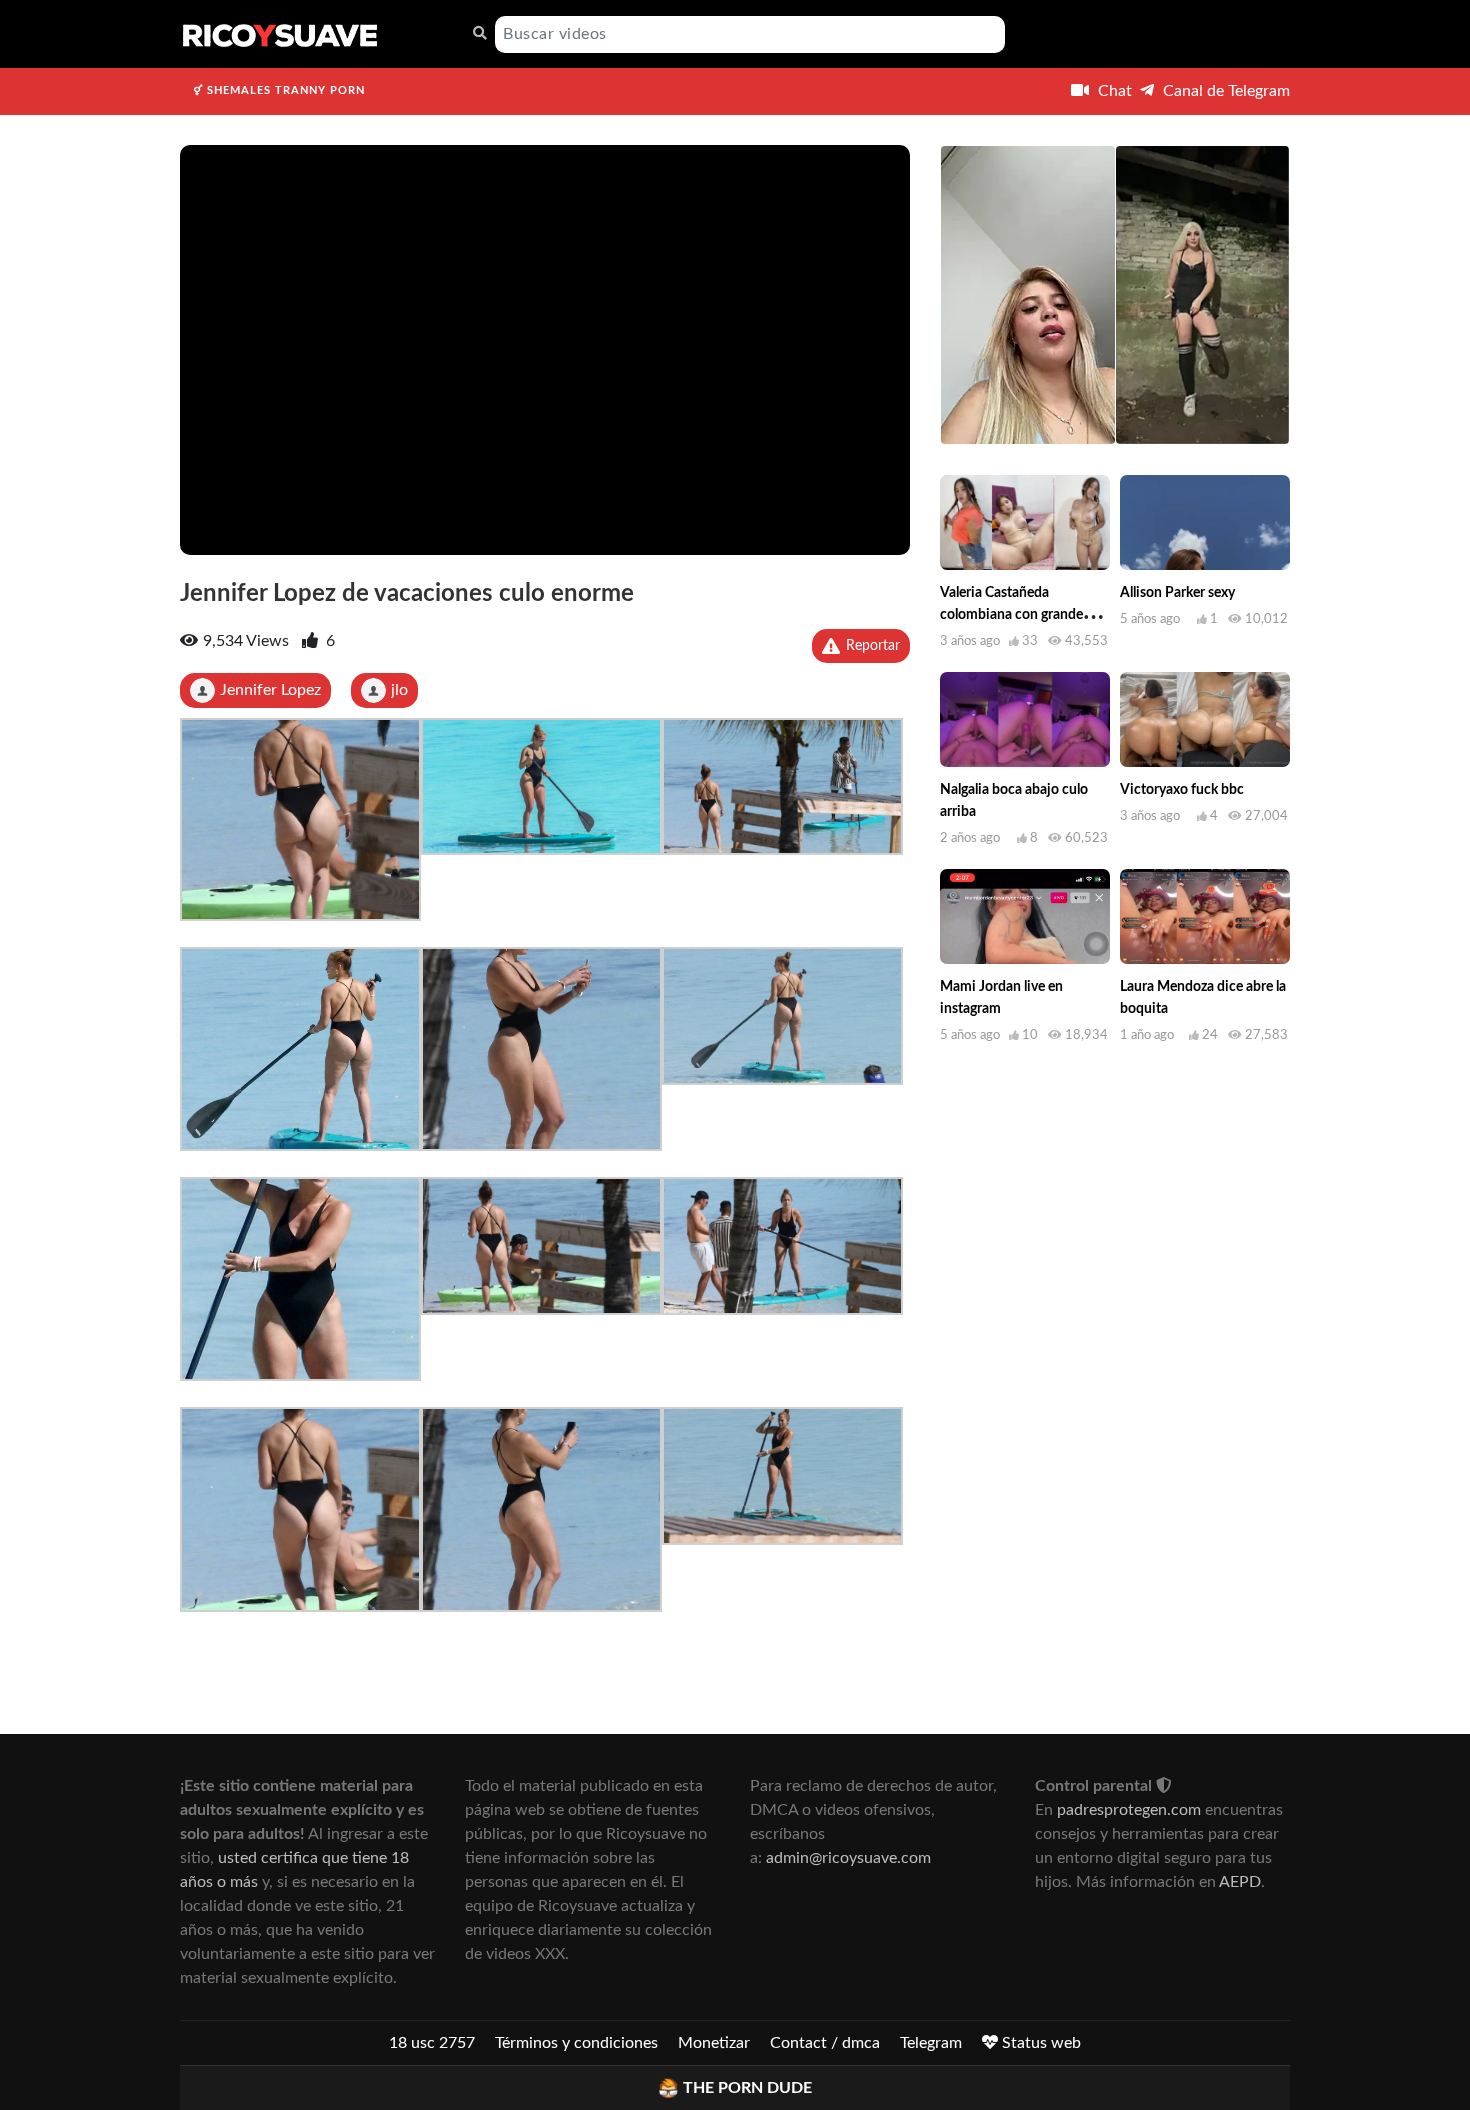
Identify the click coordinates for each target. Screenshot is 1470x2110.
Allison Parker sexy (1177, 593)
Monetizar (714, 2043)
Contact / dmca (825, 2043)
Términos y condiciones (576, 2043)
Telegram (931, 2043)
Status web (1039, 2043)
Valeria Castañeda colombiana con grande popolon (1011, 615)
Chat (1113, 91)
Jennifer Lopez (270, 690)
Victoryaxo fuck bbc (1182, 790)
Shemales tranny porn (284, 90)
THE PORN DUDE (747, 2088)
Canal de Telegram (1224, 91)
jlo (399, 690)
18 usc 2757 (432, 2043)
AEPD (1240, 1882)
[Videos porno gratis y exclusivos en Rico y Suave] (280, 34)
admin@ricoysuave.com (848, 1858)
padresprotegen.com (1129, 1810)
